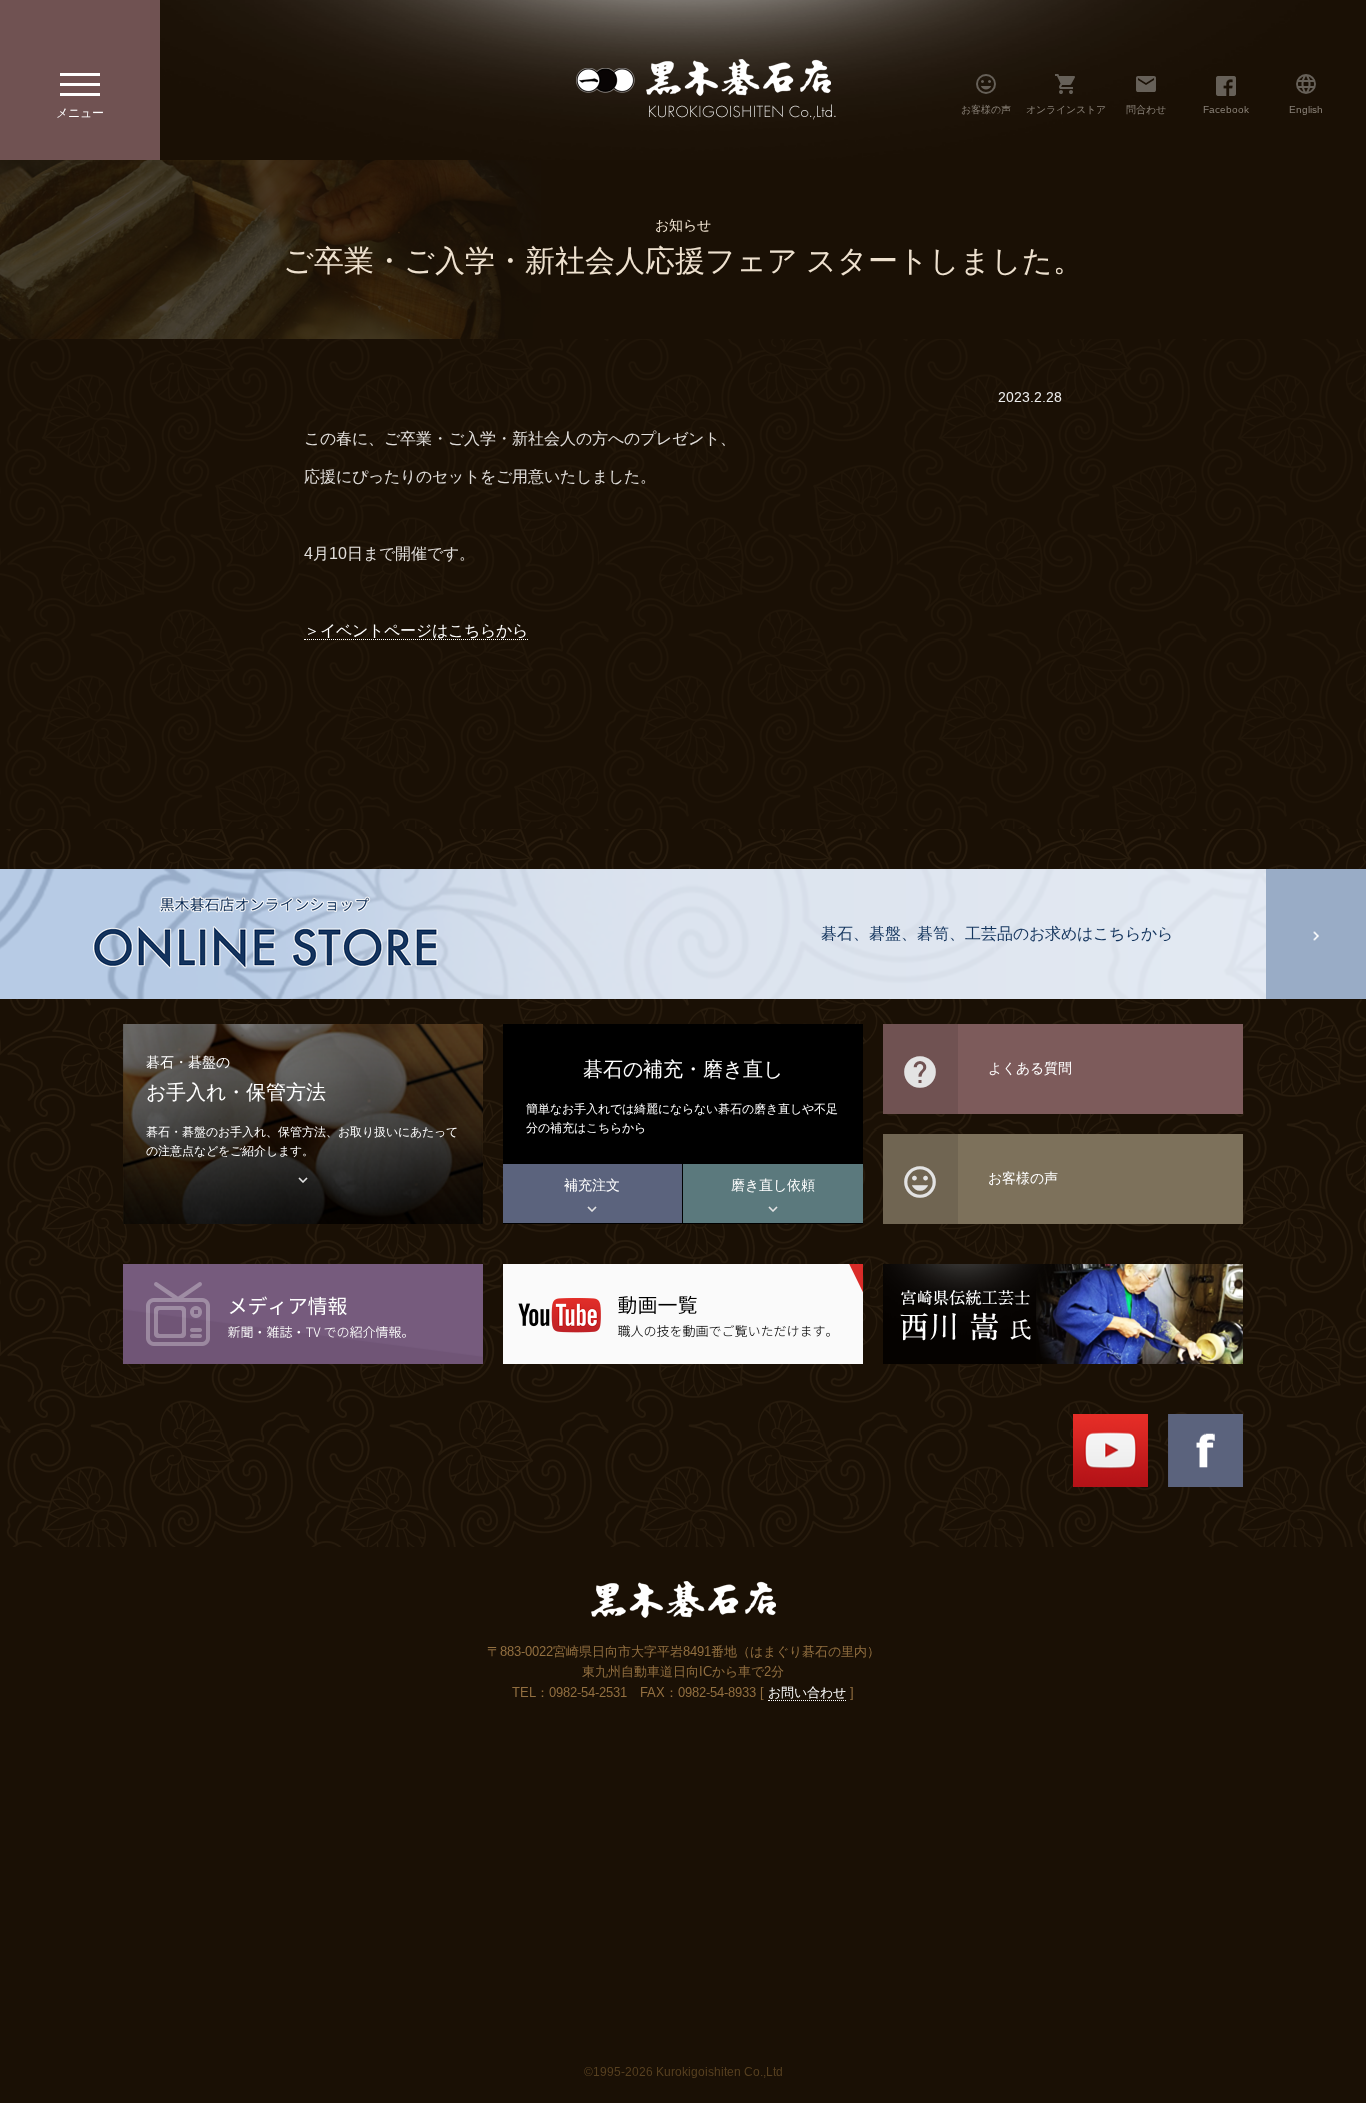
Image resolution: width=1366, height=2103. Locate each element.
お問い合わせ (807, 1692)
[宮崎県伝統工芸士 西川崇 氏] (1063, 1312)
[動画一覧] (683, 1312)
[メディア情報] (303, 1312)
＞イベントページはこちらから (416, 630)
